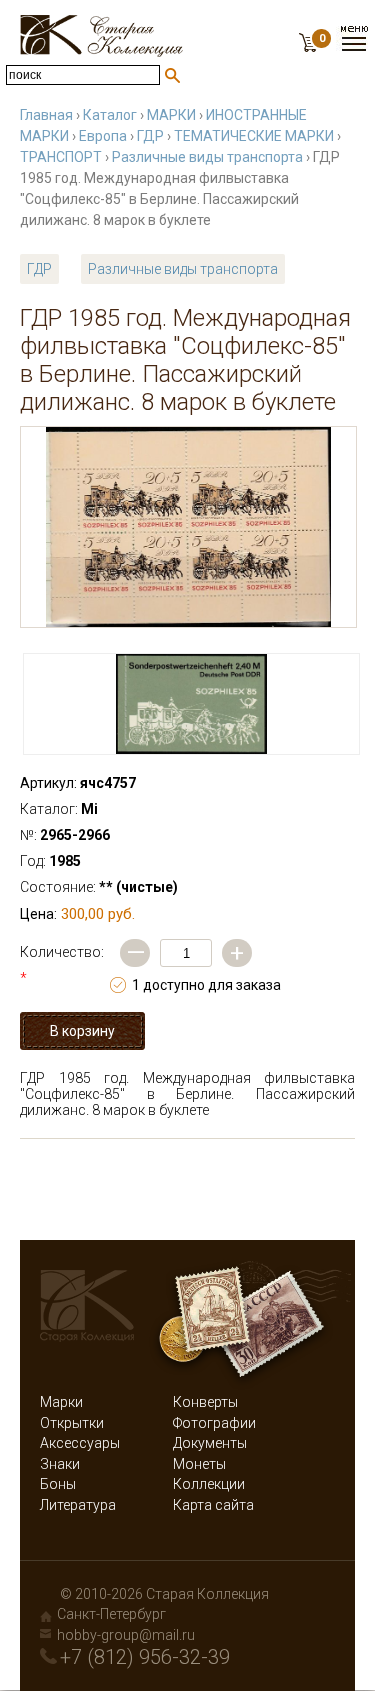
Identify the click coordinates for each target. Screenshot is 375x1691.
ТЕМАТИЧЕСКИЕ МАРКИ (254, 136)
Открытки (72, 1423)
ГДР (150, 136)
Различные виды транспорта (207, 157)
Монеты (199, 1464)
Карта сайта (213, 1505)
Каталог (110, 115)
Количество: (62, 965)
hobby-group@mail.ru (126, 1635)
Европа (103, 136)
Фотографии (214, 1423)
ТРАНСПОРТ (61, 157)
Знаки (60, 1464)
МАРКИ (171, 115)
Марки (61, 1402)
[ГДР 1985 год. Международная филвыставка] (188, 527)
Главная (46, 115)
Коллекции (209, 1484)
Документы (210, 1443)
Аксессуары (80, 1443)
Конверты (205, 1402)
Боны (58, 1484)
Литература (78, 1505)
